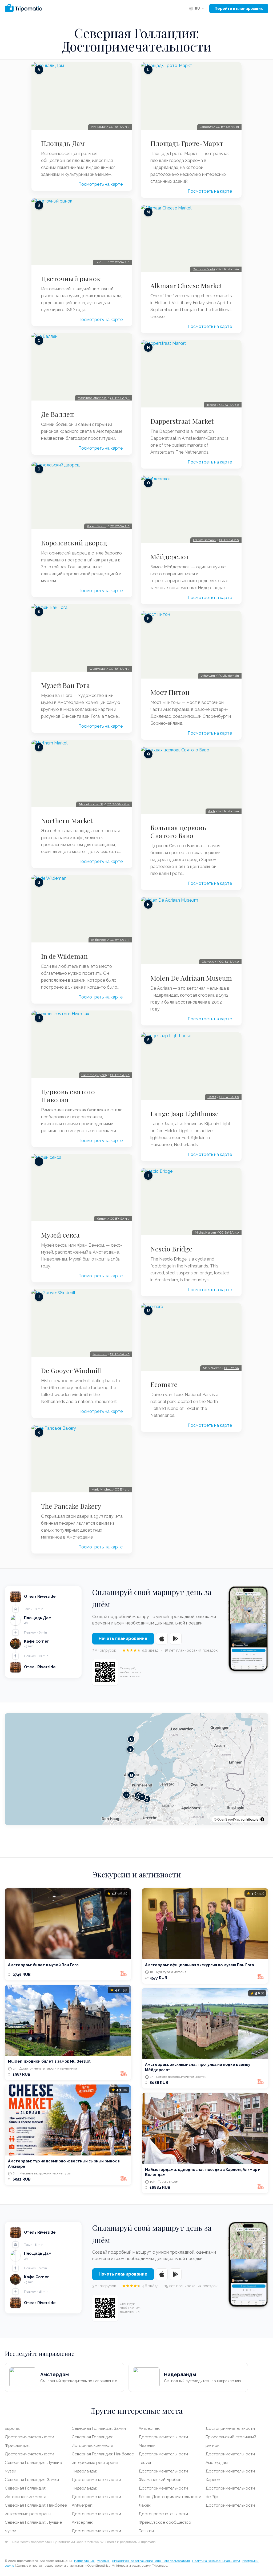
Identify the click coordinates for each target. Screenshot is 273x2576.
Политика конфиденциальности (216, 2561)
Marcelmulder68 (91, 804)
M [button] (132, 1775)
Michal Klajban (205, 1232)
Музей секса (60, 1235)
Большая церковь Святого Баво (178, 831)
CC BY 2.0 (122, 1489)
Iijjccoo (211, 405)
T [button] (142, 1797)
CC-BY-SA (232, 1368)
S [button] (131, 1749)
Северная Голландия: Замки (32, 2480)
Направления (84, 2561)
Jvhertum (100, 1354)
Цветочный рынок (71, 279)
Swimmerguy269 (94, 1075)
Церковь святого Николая (68, 1096)
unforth (101, 262)
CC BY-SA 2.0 (120, 262)
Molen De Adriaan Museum (191, 978)
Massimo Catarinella (92, 398)
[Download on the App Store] (162, 1639)
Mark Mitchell (101, 1489)
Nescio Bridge (171, 1249)
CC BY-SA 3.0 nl (118, 804)
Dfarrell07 (209, 962)
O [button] (147, 1799)
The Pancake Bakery (71, 1506)
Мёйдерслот (170, 557)
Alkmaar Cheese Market (186, 286)
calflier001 (99, 940)
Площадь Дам (63, 143)
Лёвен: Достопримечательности (170, 2497)
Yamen (102, 1219)
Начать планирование (123, 1638)
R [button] (127, 1795)
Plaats (212, 1097)
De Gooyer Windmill (71, 1370)
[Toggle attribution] (262, 1819)
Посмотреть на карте (101, 184)
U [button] (131, 1739)
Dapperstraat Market (182, 421)
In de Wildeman (64, 956)
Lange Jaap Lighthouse (184, 1113)
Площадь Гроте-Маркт (187, 143)
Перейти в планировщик (239, 9)
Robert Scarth (97, 526)
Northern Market (67, 821)
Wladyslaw (97, 669)
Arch (212, 811)
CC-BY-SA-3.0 (119, 127)
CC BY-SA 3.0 (120, 398)
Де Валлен (58, 414)
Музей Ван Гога (65, 685)
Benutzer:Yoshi (204, 269)
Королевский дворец (74, 543)
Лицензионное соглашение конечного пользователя (151, 2561)
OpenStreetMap (229, 1819)
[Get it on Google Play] (176, 1639)
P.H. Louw (98, 127)
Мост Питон (170, 692)
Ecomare (164, 1384)
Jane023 (206, 127)
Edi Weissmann (204, 540)
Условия (103, 2561)
